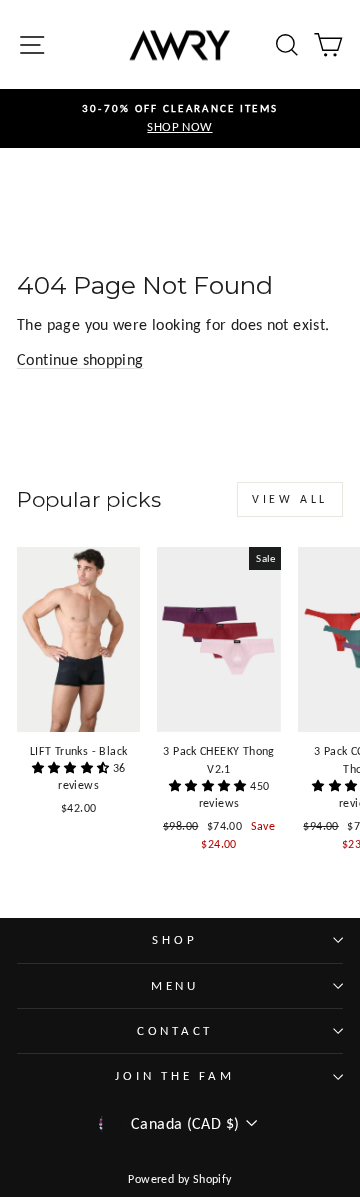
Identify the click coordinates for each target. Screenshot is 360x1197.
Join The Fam (174, 1075)
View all (290, 499)
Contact (175, 1030)
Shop (174, 939)
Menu (175, 985)
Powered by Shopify (179, 1179)
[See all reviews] (72, 768)
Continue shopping (80, 359)
